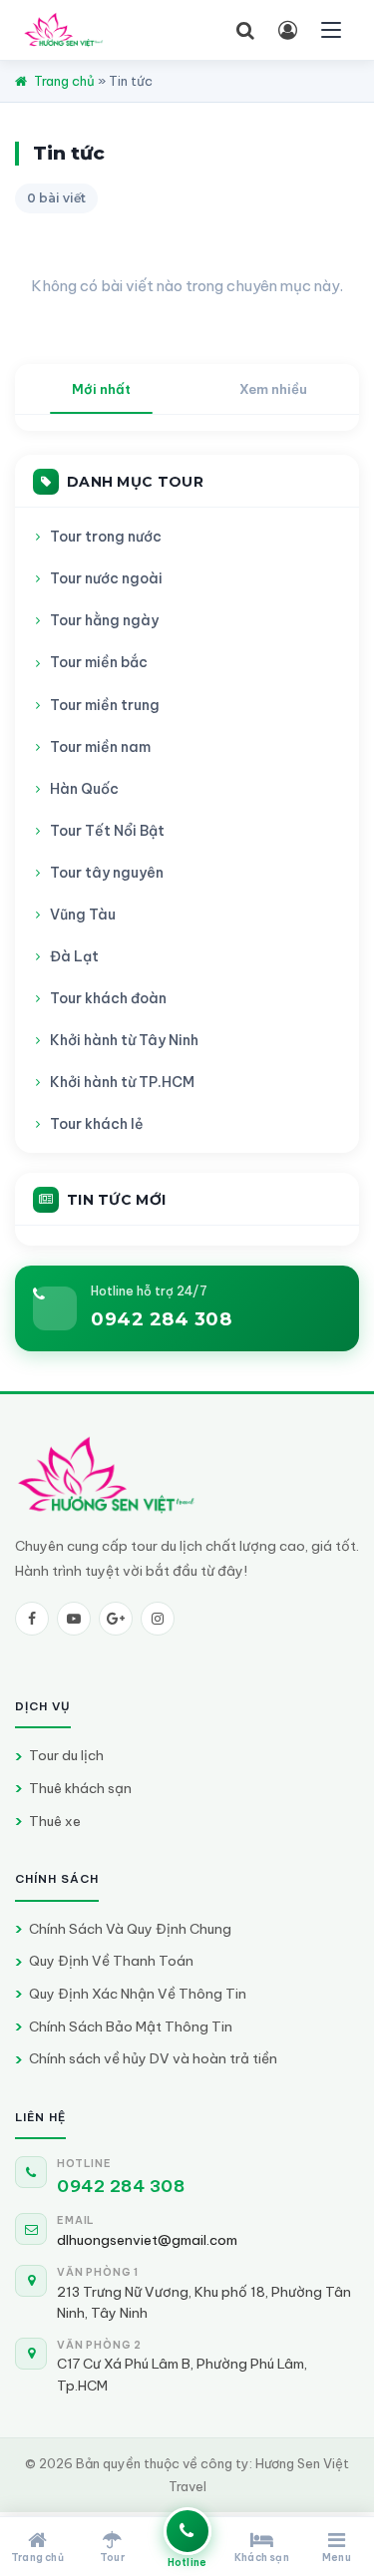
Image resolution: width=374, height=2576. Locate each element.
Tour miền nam (100, 747)
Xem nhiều (273, 389)
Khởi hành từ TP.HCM (122, 1082)
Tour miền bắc (99, 662)
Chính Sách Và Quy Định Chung (130, 1929)
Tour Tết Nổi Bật (107, 831)
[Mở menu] (331, 30)
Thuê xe (55, 1821)
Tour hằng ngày (104, 620)
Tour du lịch (66, 1755)
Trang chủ (64, 81)
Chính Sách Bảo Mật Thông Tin (131, 2026)
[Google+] (116, 1619)
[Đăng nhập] (287, 30)
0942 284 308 (161, 1319)
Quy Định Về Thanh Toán (111, 1961)
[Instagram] (158, 1619)
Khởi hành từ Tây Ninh (124, 1040)
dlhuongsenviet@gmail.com (147, 2240)
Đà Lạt (74, 956)
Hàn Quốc (84, 789)
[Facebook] (32, 1619)
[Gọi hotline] (187, 2531)
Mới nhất (101, 389)
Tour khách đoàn (108, 998)
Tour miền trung (105, 705)
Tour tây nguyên (107, 873)
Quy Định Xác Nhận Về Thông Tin (138, 1994)
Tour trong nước (106, 537)
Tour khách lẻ (97, 1124)
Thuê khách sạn (80, 1788)
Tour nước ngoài (106, 578)
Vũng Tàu (83, 915)
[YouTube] (74, 1619)
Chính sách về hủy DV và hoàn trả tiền (153, 2058)
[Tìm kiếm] (245, 30)
